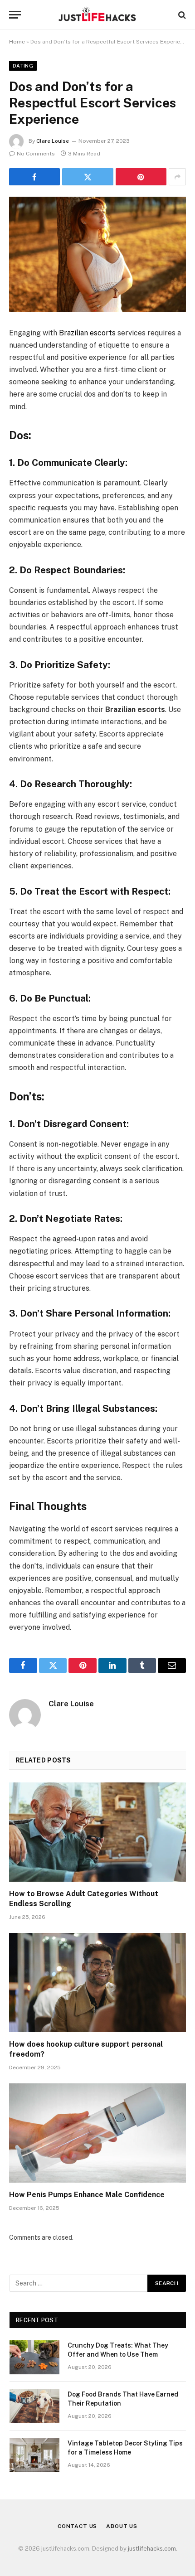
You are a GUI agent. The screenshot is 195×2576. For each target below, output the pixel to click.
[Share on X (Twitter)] (88, 177)
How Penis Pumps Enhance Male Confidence (87, 2195)
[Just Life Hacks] (97, 15)
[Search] (181, 15)
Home (17, 42)
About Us (122, 2526)
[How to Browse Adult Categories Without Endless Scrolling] (97, 1832)
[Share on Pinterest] (141, 177)
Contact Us (77, 2526)
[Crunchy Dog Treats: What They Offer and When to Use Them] (34, 2357)
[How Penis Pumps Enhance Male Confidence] (97, 2133)
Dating (23, 66)
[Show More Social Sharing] (177, 177)
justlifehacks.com (152, 2549)
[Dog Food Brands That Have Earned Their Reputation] (34, 2406)
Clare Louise (53, 141)
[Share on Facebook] (34, 177)
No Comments (36, 154)
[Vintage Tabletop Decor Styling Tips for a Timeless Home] (34, 2455)
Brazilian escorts (87, 333)
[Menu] (15, 15)
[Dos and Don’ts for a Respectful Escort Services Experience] (97, 254)
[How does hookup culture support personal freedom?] (97, 1983)
